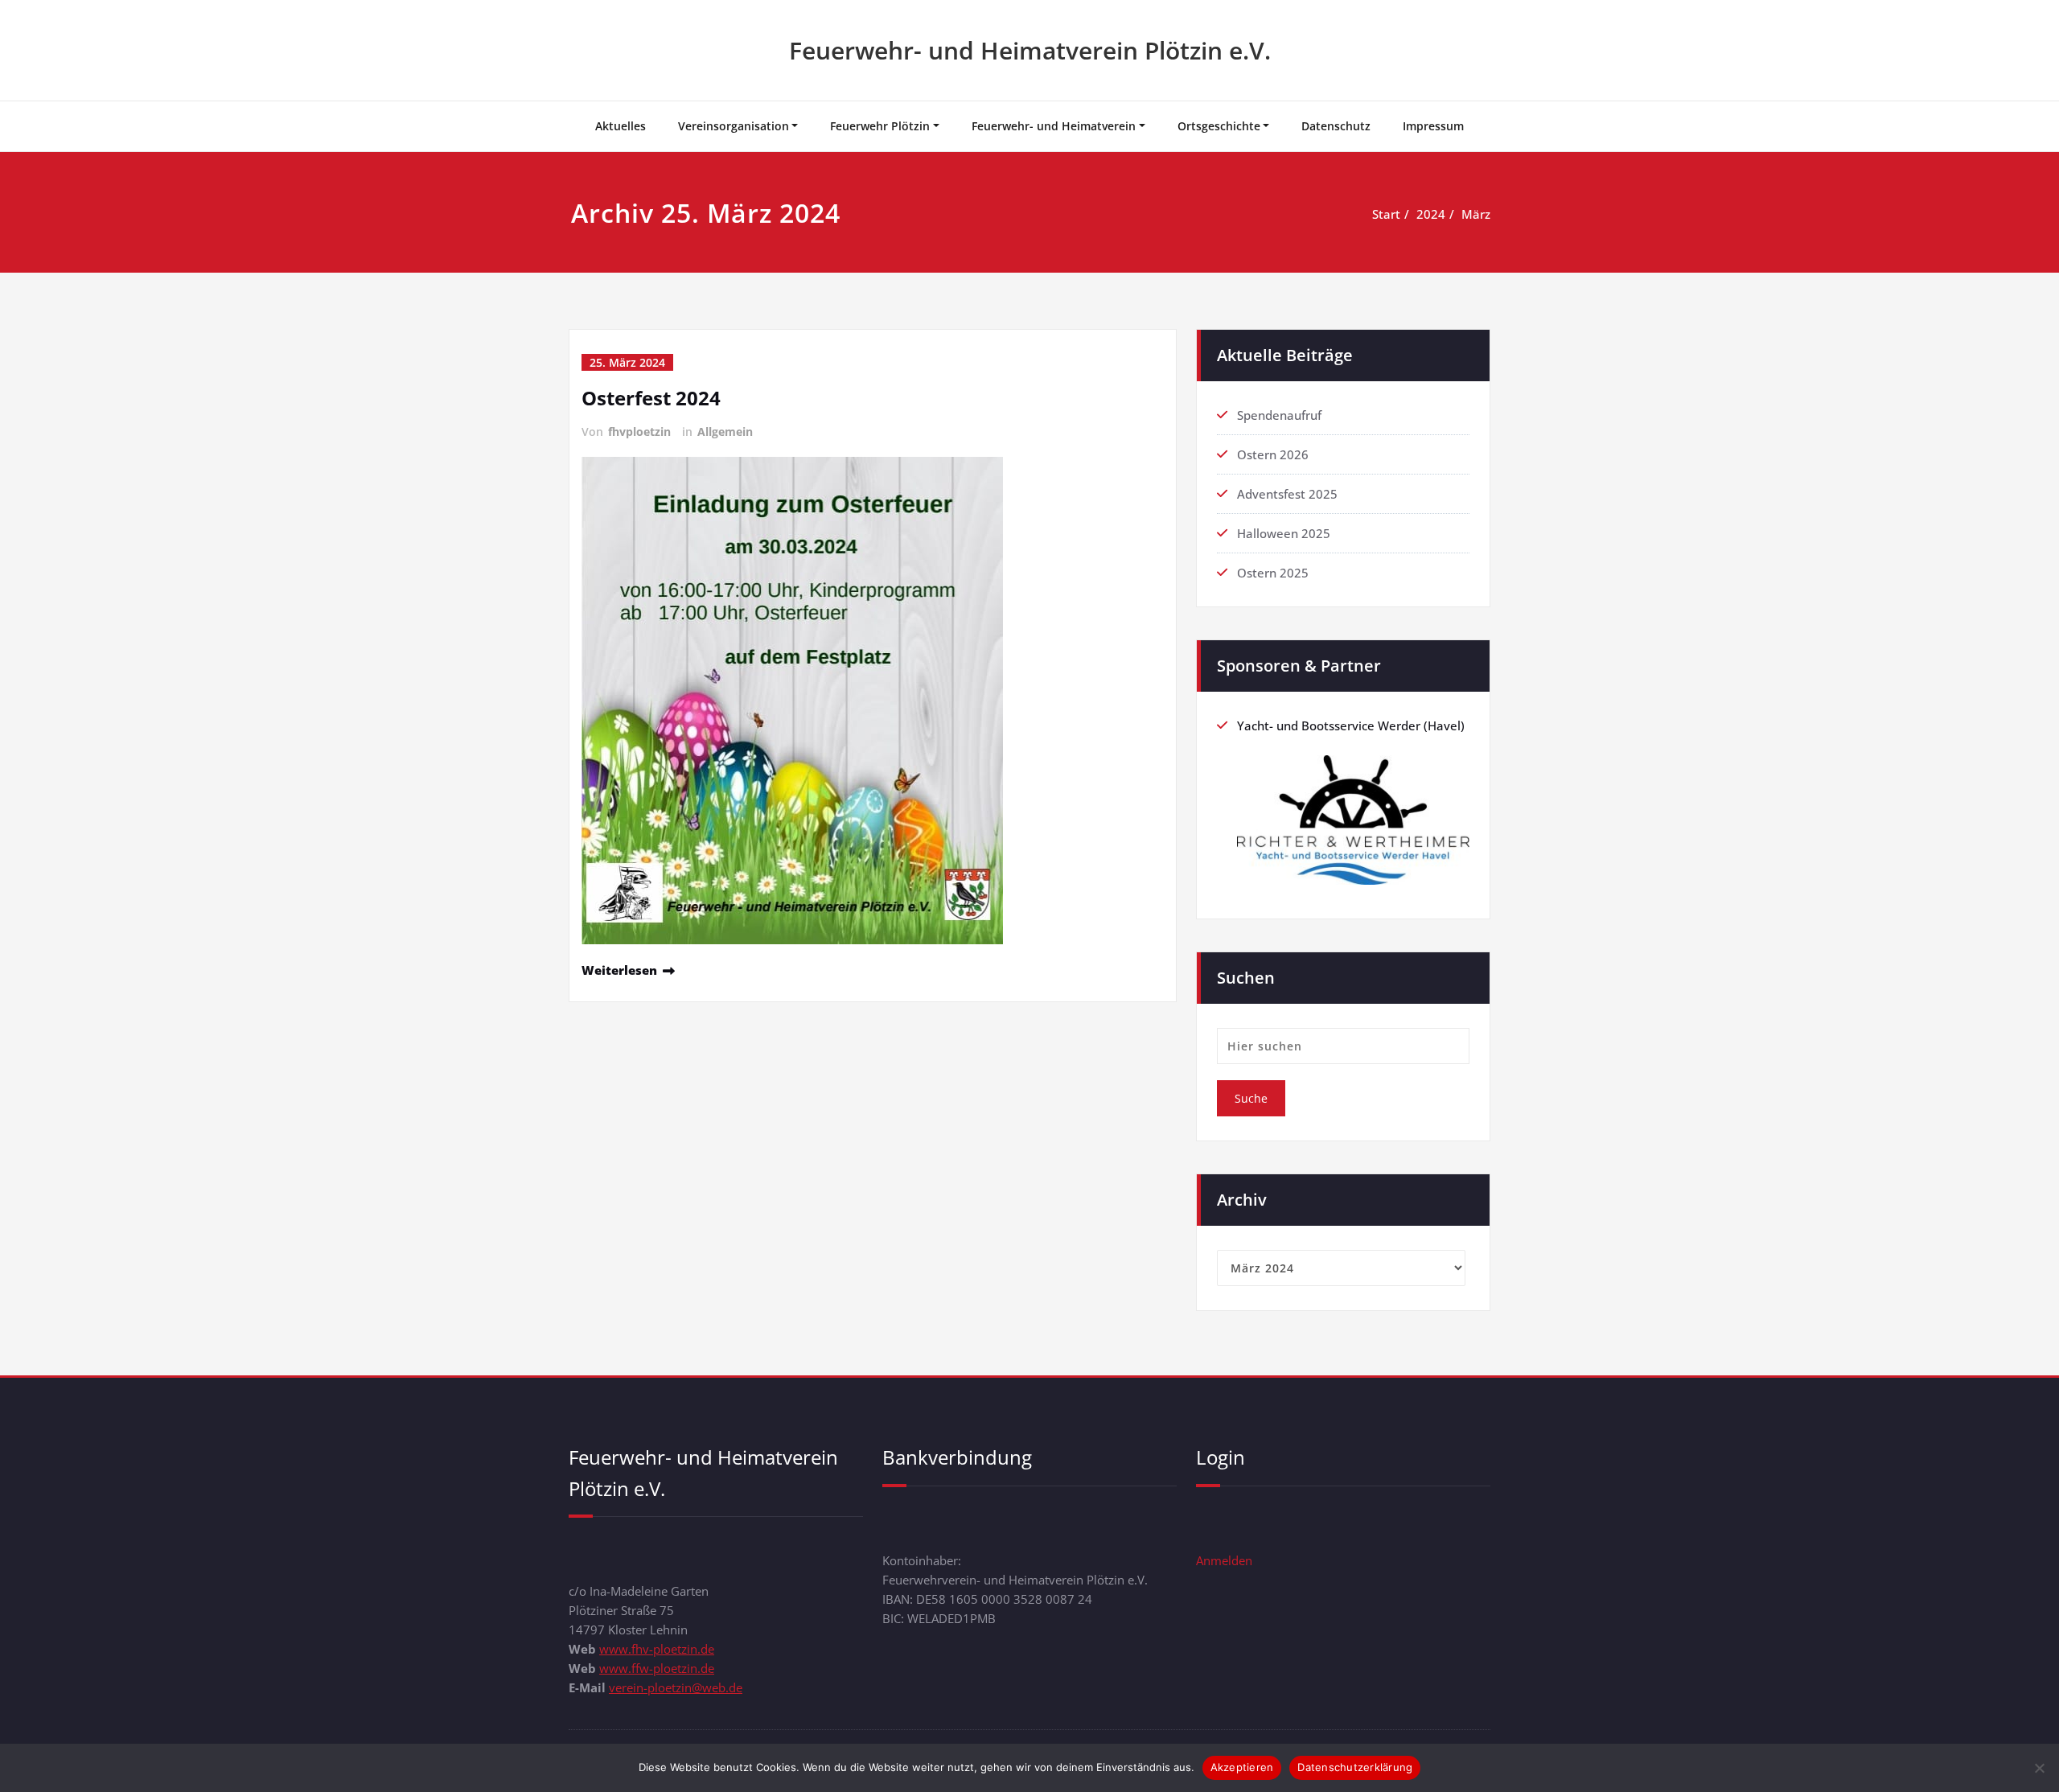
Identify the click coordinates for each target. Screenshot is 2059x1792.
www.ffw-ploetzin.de (657, 1668)
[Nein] (2039, 1768)
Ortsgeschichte (1219, 126)
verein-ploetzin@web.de (676, 1687)
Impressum (1433, 126)
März (1476, 214)
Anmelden (1224, 1560)
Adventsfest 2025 (1287, 494)
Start (1386, 214)
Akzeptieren (1242, 1767)
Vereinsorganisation (734, 126)
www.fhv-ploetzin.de (657, 1649)
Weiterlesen (619, 970)
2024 (1431, 214)
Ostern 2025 (1273, 573)
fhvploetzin (639, 432)
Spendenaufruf (1279, 415)
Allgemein (725, 432)
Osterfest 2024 (651, 398)
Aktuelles (621, 126)
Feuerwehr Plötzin (880, 126)
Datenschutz (1336, 126)
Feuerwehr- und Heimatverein (1054, 126)
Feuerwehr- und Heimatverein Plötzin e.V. (1030, 50)
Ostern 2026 (1273, 454)
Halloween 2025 (1284, 533)
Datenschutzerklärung (1355, 1767)
